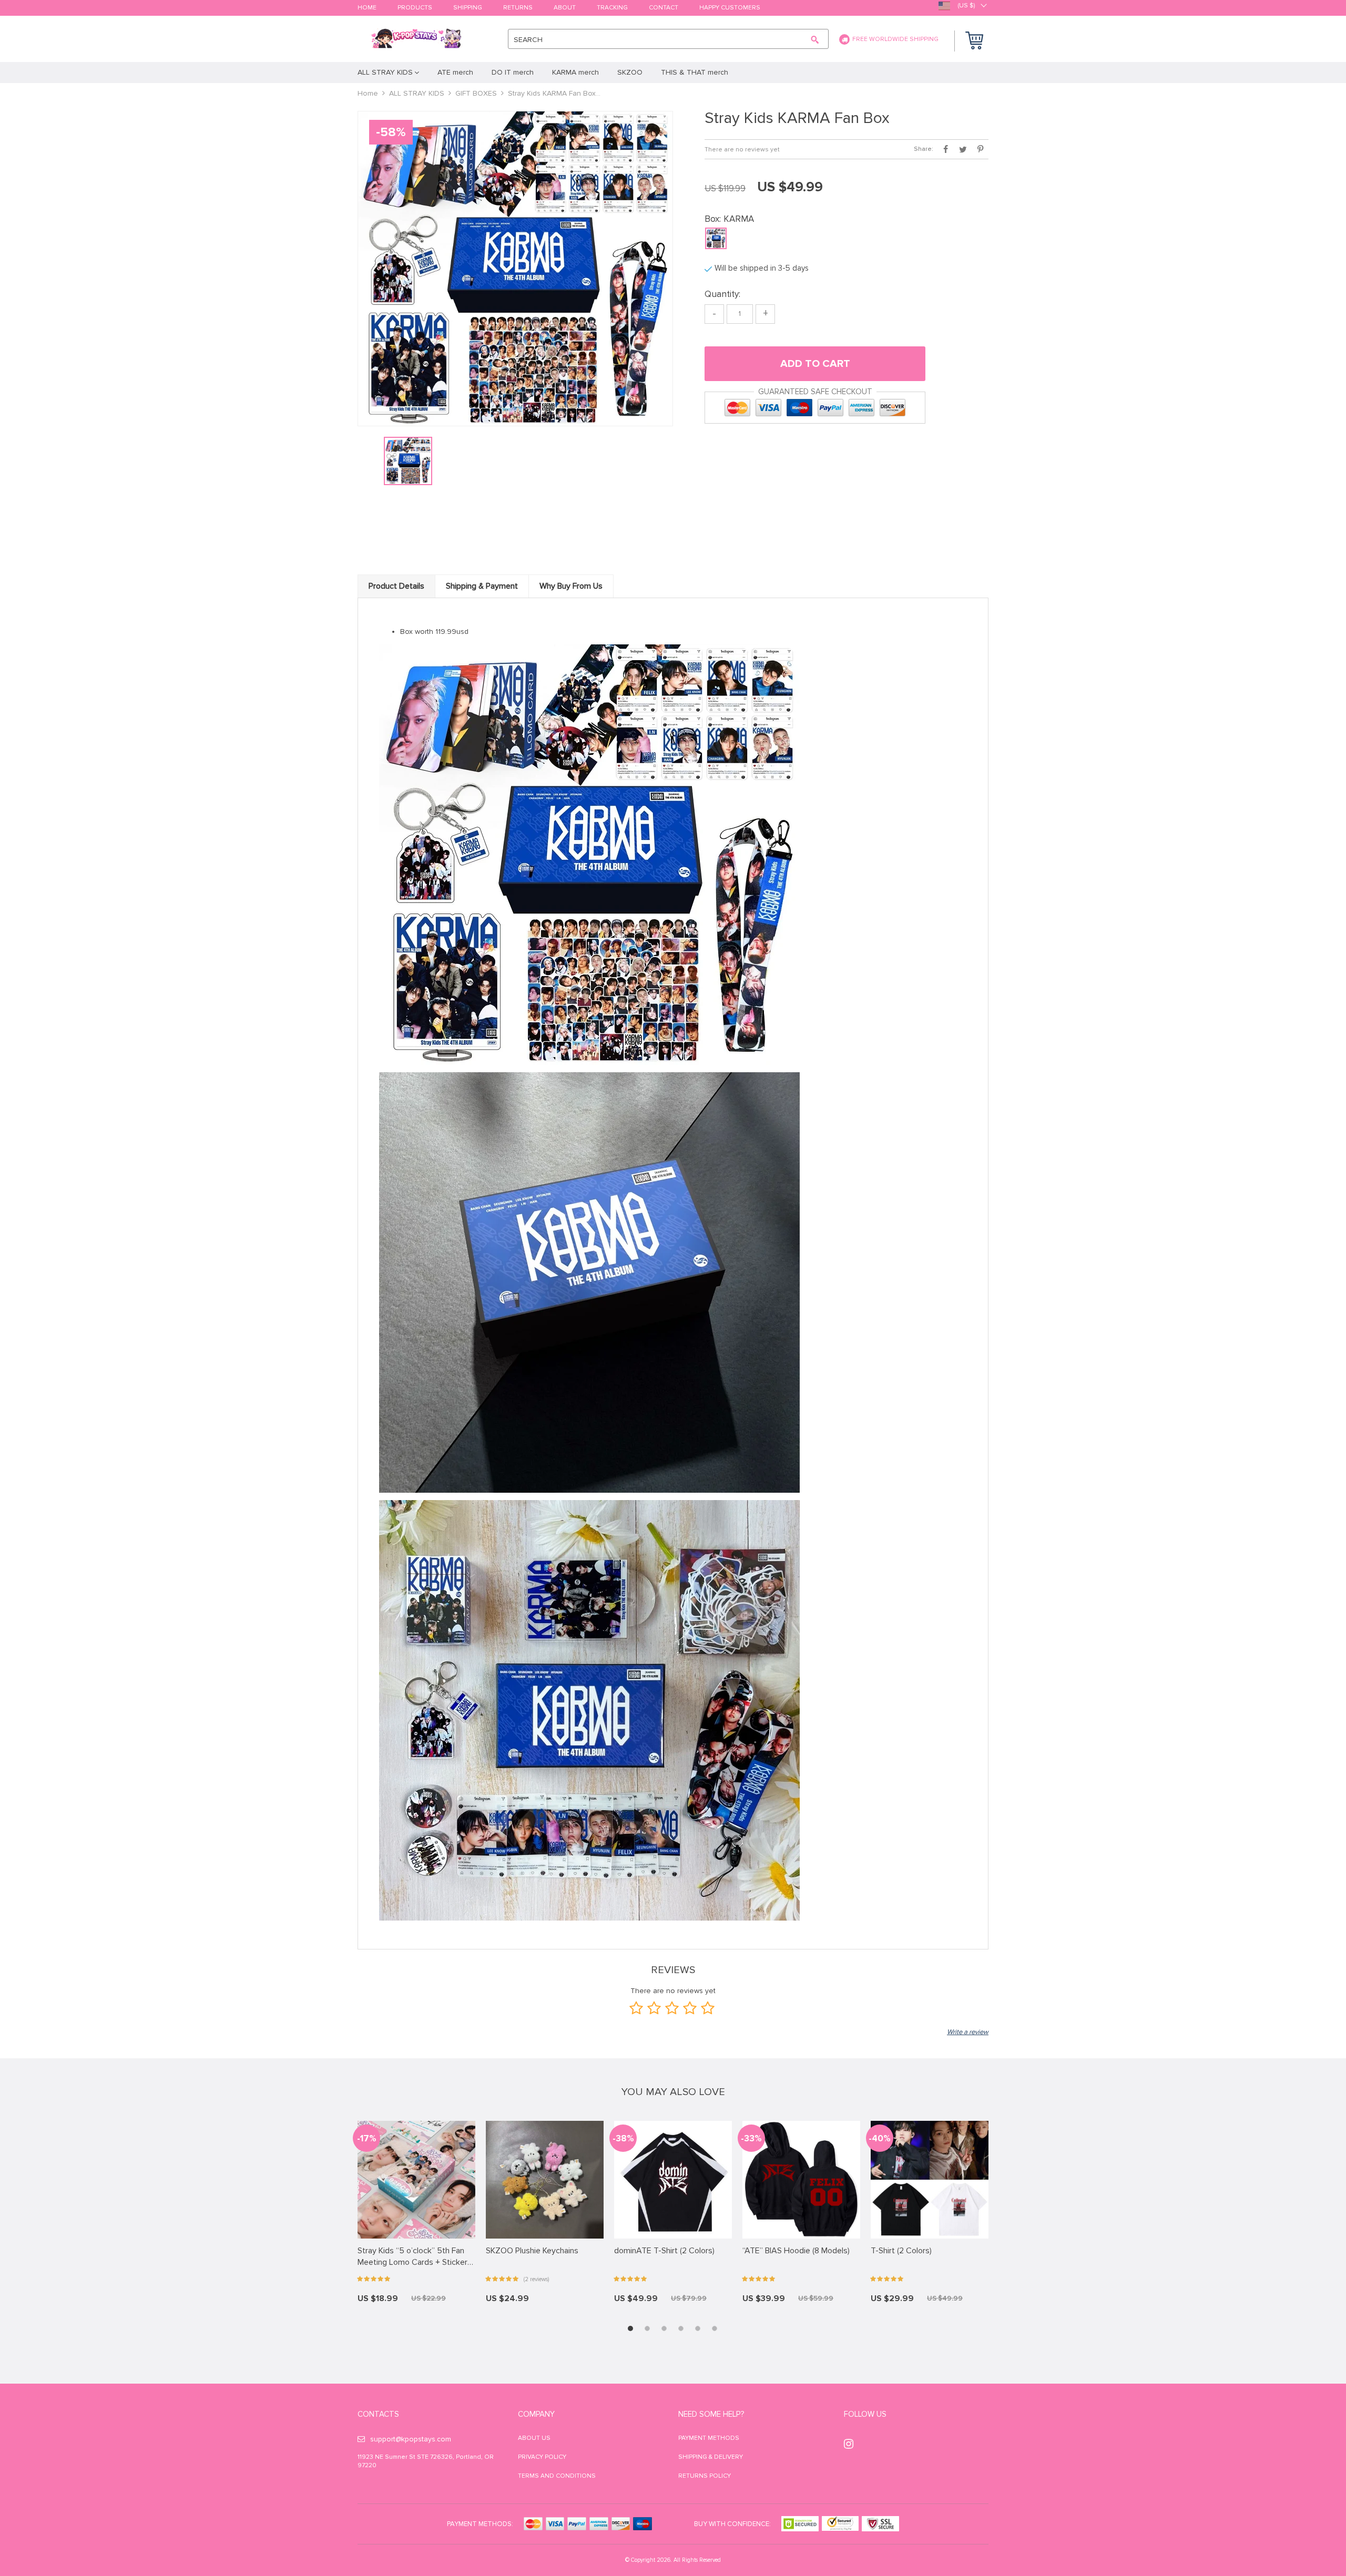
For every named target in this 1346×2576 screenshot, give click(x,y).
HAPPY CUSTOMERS (730, 8)
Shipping (468, 8)
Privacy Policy (542, 2457)
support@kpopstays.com (411, 2439)
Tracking (612, 8)
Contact (664, 8)
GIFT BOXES (476, 93)
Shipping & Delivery (711, 2457)
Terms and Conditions (557, 2476)
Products (415, 8)
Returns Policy (705, 2476)
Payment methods (709, 2438)
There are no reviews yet (742, 150)
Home (367, 8)
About (565, 8)
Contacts (378, 2414)
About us (534, 2438)
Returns (518, 8)
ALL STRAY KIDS (417, 93)
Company (536, 2414)
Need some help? (711, 2414)
